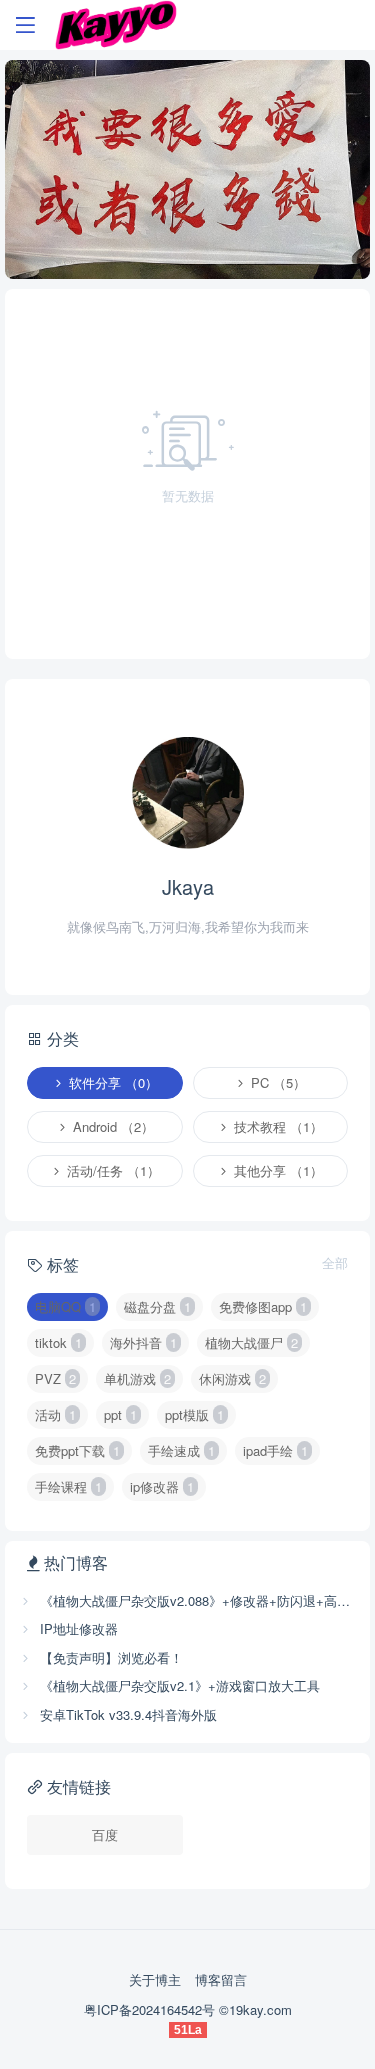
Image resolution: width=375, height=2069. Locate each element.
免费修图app (263, 1306)
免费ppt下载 (77, 1450)
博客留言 (221, 1979)
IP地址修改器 (77, 1628)
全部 (335, 1262)
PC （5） (276, 1082)
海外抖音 (143, 1342)
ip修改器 (162, 1486)
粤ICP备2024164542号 (151, 2009)
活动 (55, 1414)
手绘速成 (181, 1450)
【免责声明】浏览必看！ (109, 1657)
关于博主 (155, 1979)
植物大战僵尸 (251, 1342)
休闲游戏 (232, 1378)
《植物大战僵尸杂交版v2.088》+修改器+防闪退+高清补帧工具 (196, 1600)
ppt (120, 1414)
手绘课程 (68, 1486)
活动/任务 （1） (111, 1170)
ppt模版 (194, 1414)
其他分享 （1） (276, 1170)
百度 (105, 1834)
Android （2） (111, 1126)
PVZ (55, 1378)
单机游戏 (137, 1378)
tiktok (58, 1342)
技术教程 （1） (276, 1126)
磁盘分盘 (157, 1306)
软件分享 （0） (111, 1082)
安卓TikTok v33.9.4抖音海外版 (126, 1714)
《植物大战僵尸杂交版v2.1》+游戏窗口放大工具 (178, 1685)
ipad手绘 (275, 1450)
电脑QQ (65, 1306)
